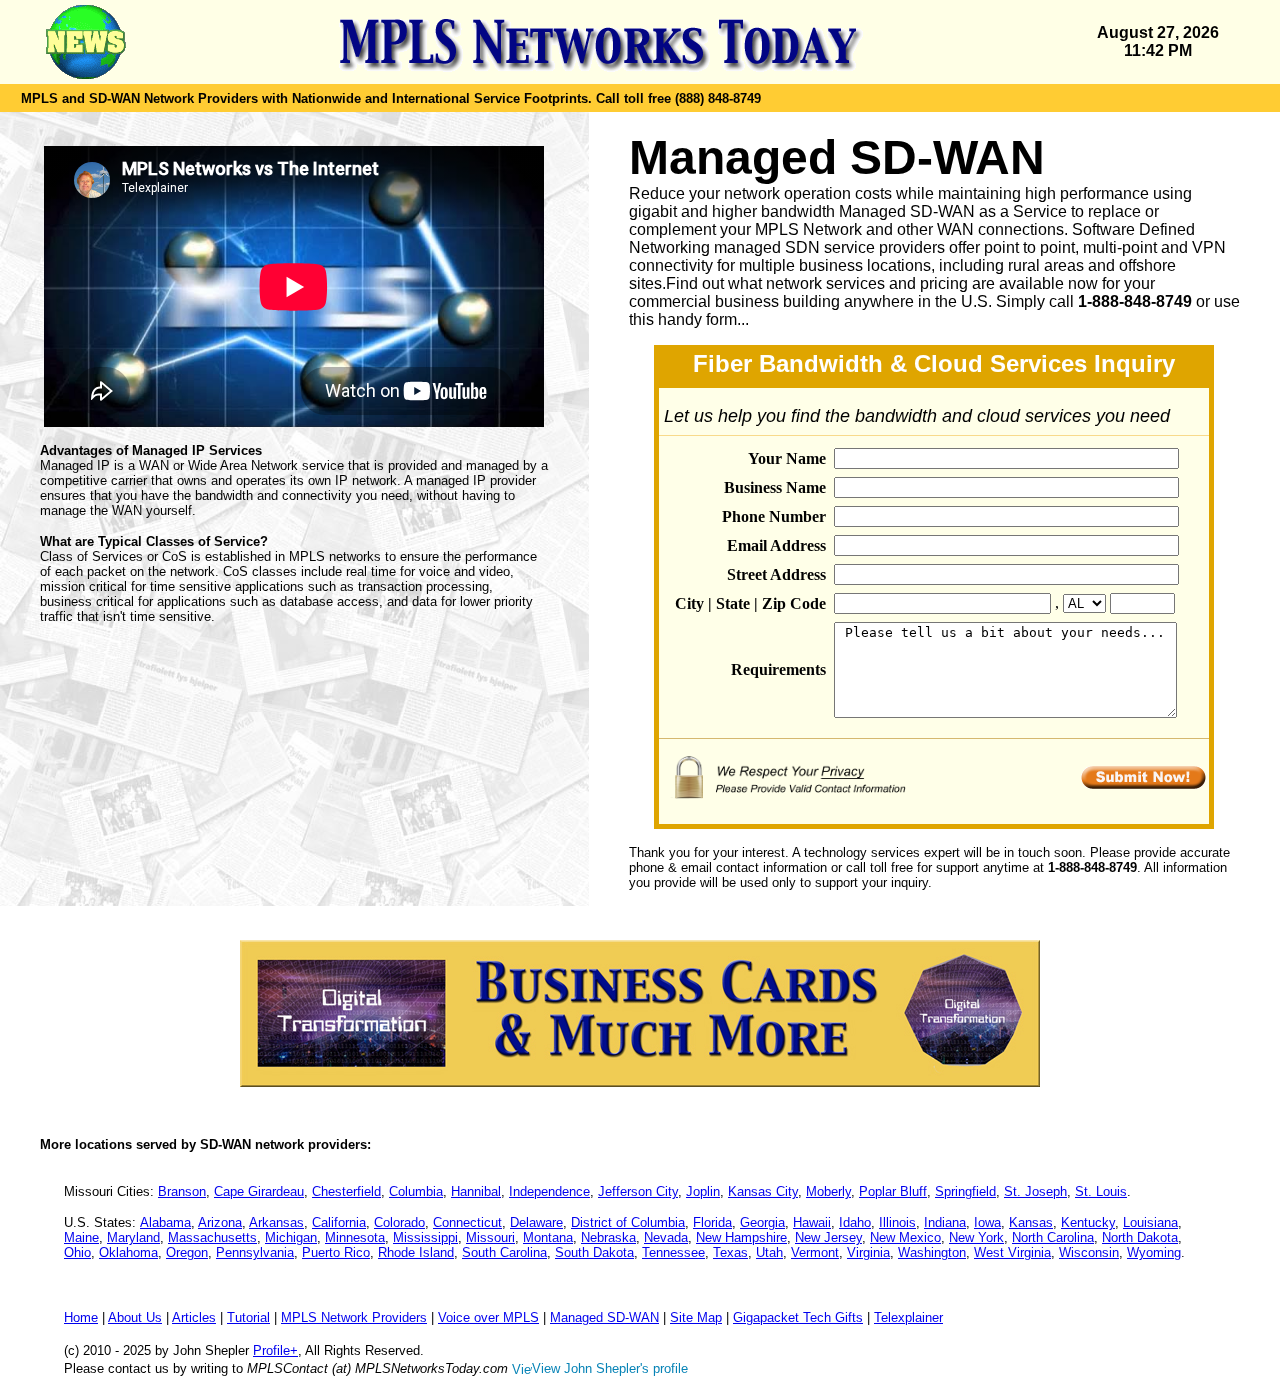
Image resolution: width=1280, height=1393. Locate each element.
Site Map (696, 1317)
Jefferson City (638, 1191)
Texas (730, 1252)
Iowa (987, 1222)
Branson (182, 1191)
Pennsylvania (255, 1252)
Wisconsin (1089, 1252)
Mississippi (425, 1237)
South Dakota (594, 1252)
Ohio (77, 1252)
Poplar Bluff (893, 1191)
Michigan (291, 1237)
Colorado (399, 1222)
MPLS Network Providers (354, 1317)
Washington (932, 1252)
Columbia (416, 1191)
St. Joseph (1035, 1191)
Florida (712, 1222)
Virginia (868, 1252)
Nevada (666, 1237)
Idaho (855, 1222)
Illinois (897, 1222)
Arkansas (276, 1222)
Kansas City (763, 1191)
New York (976, 1237)
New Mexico (905, 1237)
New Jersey (828, 1237)
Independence (549, 1191)
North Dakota (1140, 1237)
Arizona (220, 1222)
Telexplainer (908, 1317)
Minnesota (355, 1237)
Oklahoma (128, 1252)
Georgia (762, 1222)
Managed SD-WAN (604, 1317)
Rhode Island (416, 1252)
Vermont (815, 1252)
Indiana (945, 1222)
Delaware (536, 1222)
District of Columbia (628, 1222)
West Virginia (1012, 1252)
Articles (194, 1317)
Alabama (165, 1222)
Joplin (703, 1191)
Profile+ (275, 1350)
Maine (81, 1237)
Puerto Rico (336, 1252)
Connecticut (467, 1222)
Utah (769, 1252)
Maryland (133, 1237)
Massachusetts (212, 1237)
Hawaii (812, 1222)
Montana (548, 1237)
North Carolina (1053, 1237)
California (339, 1222)
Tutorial (248, 1317)
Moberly (828, 1191)
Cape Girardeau (259, 1191)
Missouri (490, 1237)
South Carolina (504, 1252)
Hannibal (476, 1191)
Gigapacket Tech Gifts (798, 1317)
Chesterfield (346, 1191)
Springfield (965, 1191)
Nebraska (608, 1237)
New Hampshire (741, 1237)
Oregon (187, 1252)
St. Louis (1101, 1191)
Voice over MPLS (488, 1317)
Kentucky (1088, 1222)
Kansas (1031, 1222)
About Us (135, 1317)
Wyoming (1154, 1252)
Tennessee (673, 1252)
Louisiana (1150, 1222)
